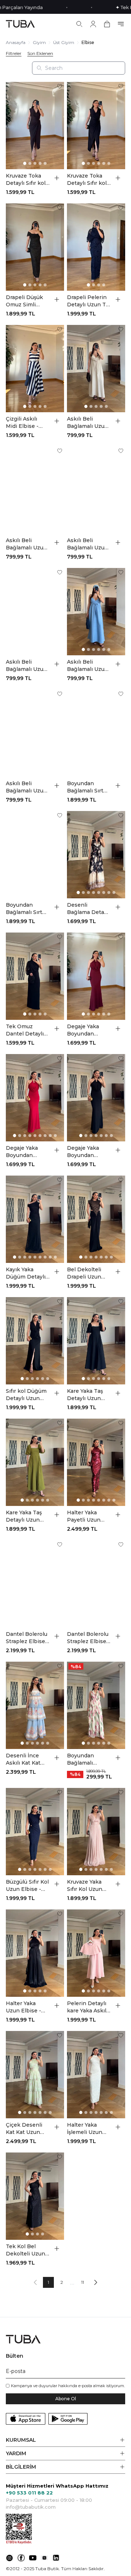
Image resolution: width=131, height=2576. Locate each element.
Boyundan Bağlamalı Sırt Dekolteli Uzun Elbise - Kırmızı (87, 787)
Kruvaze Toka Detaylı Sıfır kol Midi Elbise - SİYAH (87, 180)
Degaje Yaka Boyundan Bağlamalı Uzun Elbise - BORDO (88, 1030)
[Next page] (96, 2282)
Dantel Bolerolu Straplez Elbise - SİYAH (88, 1638)
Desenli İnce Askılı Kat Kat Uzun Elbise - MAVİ (23, 1759)
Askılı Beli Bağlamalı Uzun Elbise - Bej (88, 423)
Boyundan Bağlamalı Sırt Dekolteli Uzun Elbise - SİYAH (25, 909)
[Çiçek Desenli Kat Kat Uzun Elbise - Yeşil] (35, 2075)
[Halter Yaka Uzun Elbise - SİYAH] (35, 1953)
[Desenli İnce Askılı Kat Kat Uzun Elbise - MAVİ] (35, 1705)
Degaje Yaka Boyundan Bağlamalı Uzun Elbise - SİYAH (88, 1152)
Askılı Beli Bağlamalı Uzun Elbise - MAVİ (88, 666)
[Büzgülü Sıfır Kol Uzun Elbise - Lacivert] (35, 1832)
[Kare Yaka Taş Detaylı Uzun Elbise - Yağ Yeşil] (35, 1462)
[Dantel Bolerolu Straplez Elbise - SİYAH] (96, 1584)
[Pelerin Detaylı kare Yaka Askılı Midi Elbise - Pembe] (96, 1953)
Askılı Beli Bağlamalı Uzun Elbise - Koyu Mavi (26, 666)
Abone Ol (66, 2399)
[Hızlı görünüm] (57, 178)
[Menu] (121, 24)
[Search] (79, 24)
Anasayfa (16, 42)
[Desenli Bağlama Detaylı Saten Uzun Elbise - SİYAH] (96, 855)
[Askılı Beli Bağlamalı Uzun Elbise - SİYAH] (35, 733)
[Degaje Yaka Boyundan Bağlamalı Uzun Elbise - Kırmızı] (35, 1098)
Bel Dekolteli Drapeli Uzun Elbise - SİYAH (86, 1273)
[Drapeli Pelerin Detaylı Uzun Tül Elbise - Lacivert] (96, 247)
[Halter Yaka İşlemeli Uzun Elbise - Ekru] (96, 2075)
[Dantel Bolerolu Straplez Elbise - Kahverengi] (35, 1584)
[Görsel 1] (25, 164)
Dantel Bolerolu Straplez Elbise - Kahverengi (27, 1638)
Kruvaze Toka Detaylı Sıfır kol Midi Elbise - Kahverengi (26, 180)
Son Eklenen (40, 53)
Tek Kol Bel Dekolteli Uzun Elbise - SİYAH (25, 2250)
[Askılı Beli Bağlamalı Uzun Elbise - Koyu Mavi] (35, 612)
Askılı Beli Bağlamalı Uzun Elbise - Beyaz (26, 544)
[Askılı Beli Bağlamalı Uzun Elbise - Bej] (96, 369)
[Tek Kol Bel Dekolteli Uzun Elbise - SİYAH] (35, 2196)
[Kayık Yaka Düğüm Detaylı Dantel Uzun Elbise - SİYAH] (35, 1219)
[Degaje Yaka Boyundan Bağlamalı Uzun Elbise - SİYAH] (96, 1098)
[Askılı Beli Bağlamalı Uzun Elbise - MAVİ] (96, 612)
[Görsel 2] (30, 163)
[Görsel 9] (55, 1136)
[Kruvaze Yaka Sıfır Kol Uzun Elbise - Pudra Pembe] (96, 1832)
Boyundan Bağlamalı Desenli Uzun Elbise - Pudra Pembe (85, 1759)
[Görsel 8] (114, 771)
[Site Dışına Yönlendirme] (9, 2558)
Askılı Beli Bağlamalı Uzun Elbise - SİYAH (26, 787)
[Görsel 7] (109, 771)
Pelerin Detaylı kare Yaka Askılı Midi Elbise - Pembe (87, 2007)
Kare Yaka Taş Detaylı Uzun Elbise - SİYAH (86, 1395)
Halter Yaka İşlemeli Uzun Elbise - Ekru (85, 2129)
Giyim (39, 42)
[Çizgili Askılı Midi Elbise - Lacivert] (35, 369)
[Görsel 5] (45, 163)
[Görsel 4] (40, 163)
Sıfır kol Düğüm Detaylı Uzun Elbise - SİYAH (26, 1395)
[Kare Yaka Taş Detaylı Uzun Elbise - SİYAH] (96, 1341)
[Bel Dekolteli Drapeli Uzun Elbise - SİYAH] (96, 1219)
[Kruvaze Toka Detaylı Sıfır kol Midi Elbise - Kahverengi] (35, 126)
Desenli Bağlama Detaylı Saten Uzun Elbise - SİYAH (88, 909)
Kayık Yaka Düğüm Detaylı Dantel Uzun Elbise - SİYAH (26, 1273)
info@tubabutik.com (31, 2507)
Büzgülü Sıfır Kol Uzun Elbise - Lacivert (27, 1886)
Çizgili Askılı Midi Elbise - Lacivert (22, 423)
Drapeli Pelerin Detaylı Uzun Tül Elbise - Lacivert (89, 301)
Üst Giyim (64, 42)
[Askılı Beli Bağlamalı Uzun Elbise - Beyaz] (35, 490)
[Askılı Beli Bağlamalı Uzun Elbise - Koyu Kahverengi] (96, 490)
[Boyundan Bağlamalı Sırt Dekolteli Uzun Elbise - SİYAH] (35, 855)
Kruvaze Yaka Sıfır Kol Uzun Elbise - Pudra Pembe (85, 1886)
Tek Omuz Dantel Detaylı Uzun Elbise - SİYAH (25, 1030)
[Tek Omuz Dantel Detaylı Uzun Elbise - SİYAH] (35, 976)
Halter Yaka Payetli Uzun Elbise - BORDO (88, 1516)
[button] (65, 2440)
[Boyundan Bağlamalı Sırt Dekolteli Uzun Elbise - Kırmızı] (96, 733)
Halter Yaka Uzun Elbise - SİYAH (23, 2007)
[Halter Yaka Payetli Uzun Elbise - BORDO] (96, 1462)
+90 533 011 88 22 (29, 2493)
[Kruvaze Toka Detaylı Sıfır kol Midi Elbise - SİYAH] (96, 126)
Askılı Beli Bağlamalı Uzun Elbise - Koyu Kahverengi (88, 544)
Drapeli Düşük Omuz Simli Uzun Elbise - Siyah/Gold (24, 301)
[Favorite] (60, 86)
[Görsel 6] (109, 163)
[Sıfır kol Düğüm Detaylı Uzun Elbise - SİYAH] (35, 1341)
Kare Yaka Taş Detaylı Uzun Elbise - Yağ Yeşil (24, 1516)
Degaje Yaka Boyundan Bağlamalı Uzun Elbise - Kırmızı (26, 1152)
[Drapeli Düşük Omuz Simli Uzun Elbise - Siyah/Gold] (35, 247)
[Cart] (107, 24)
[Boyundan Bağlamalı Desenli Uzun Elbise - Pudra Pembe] (96, 1705)
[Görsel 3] (35, 163)
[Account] (93, 24)
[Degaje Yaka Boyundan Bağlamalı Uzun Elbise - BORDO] (96, 976)
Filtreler (14, 53)
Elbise (88, 42)
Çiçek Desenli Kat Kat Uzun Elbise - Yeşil (24, 2129)
